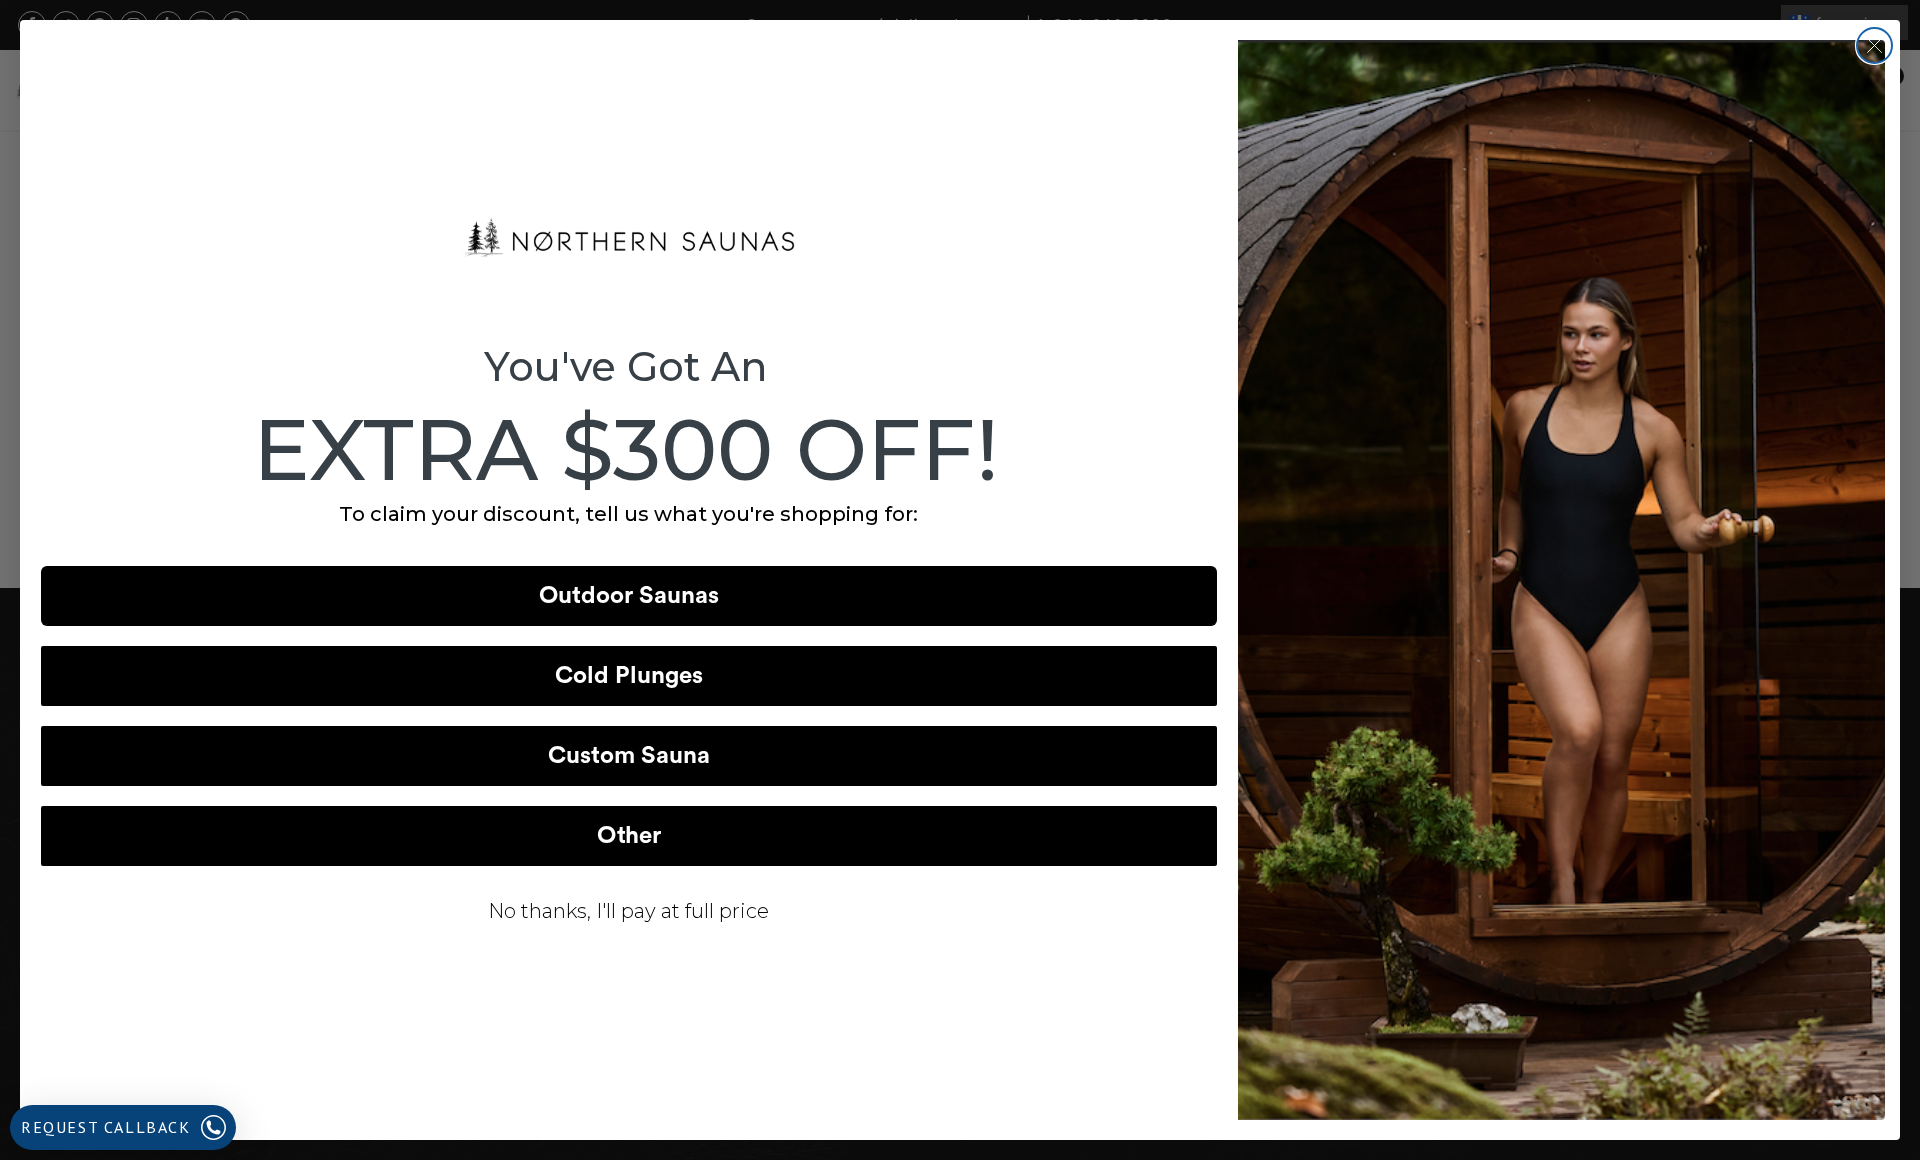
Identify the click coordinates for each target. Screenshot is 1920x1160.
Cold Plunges (629, 676)
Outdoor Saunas (629, 596)
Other (629, 836)
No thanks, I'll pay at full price (628, 911)
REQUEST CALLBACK (106, 1127)
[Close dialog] (1874, 45)
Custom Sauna (629, 756)
